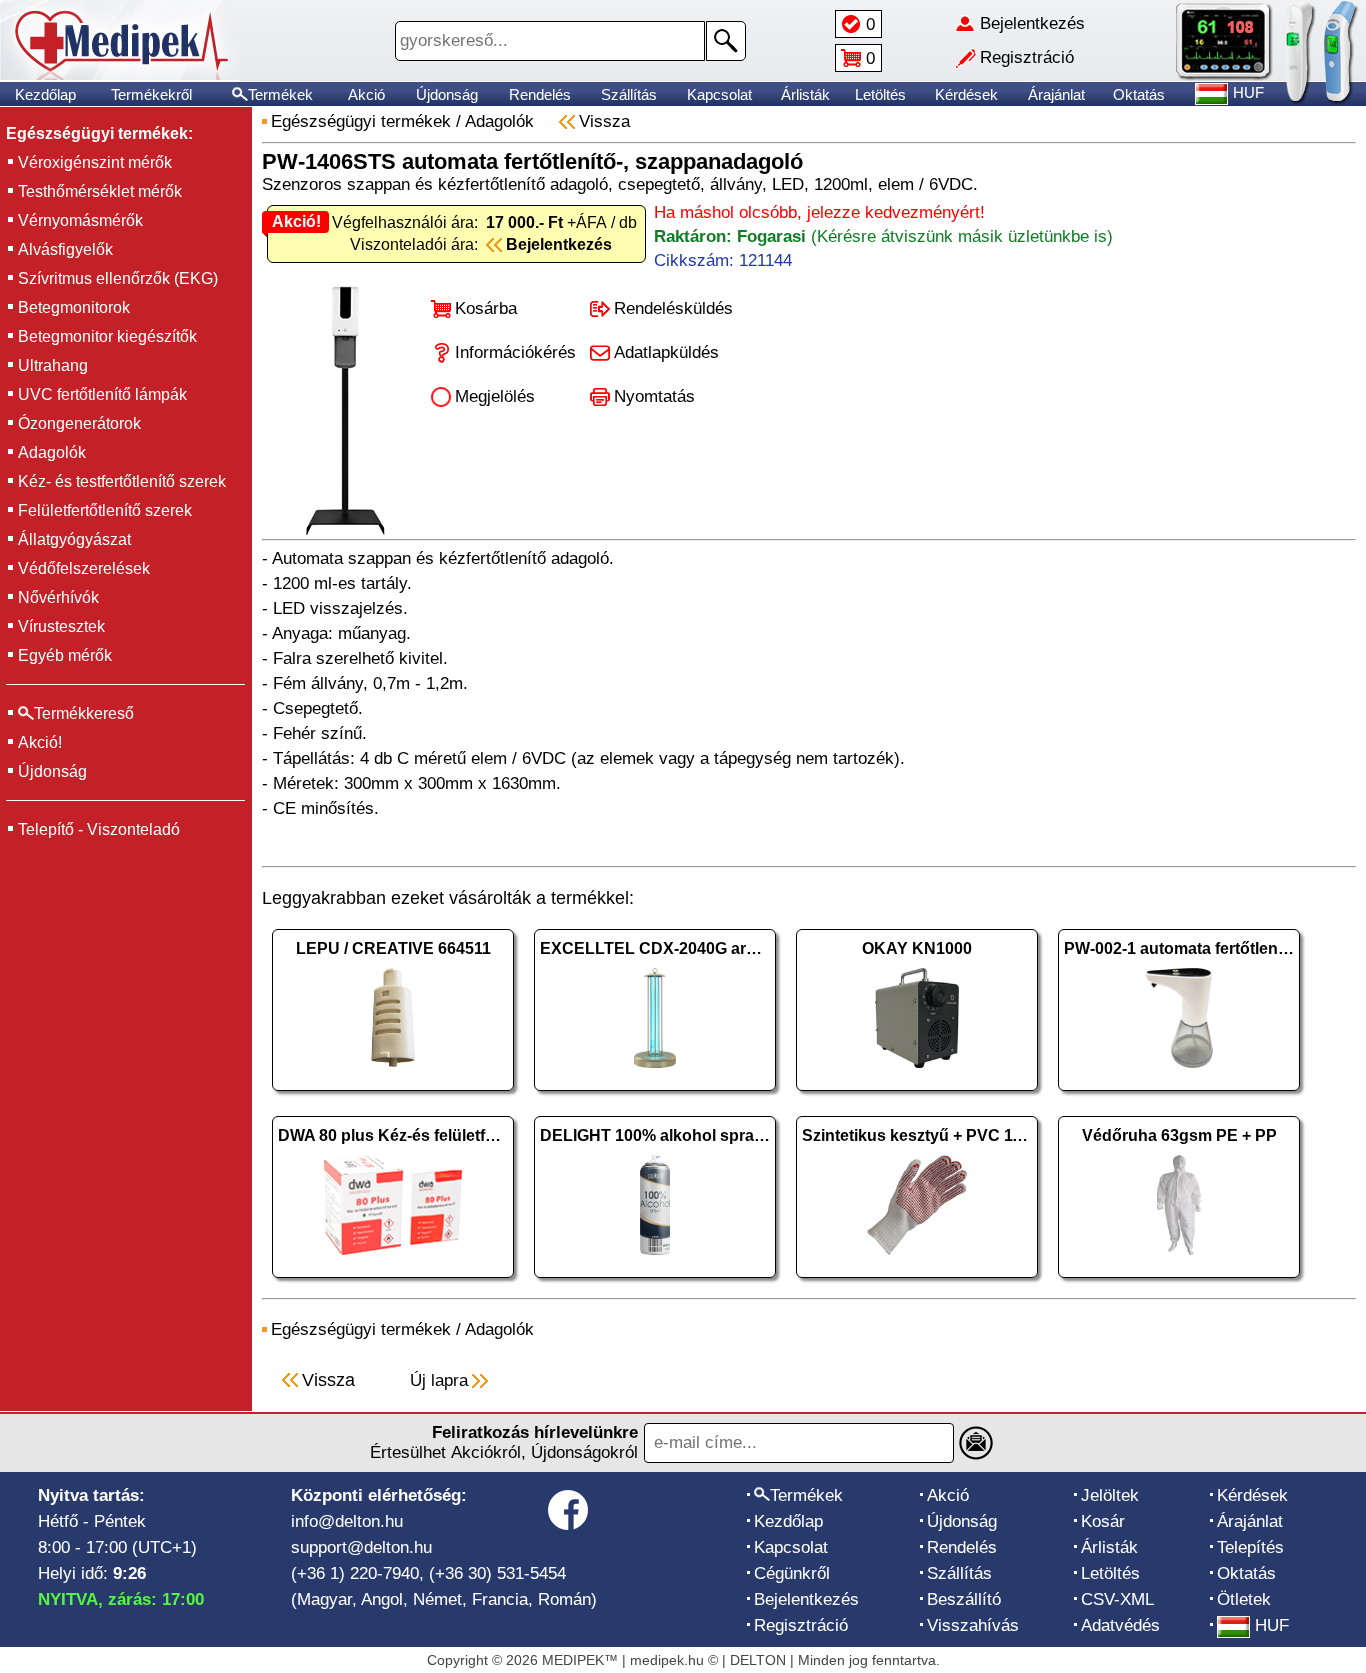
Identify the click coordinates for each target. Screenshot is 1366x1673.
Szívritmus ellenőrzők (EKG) (118, 278)
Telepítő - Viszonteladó (99, 829)
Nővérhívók (58, 597)
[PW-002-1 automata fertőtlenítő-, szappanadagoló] (1179, 1095)
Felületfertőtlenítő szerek (105, 510)
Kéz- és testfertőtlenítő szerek (122, 481)
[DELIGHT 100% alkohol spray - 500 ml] (655, 1282)
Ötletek (1244, 1599)
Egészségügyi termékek (361, 121)
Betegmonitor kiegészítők (107, 336)
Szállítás (629, 94)
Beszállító (964, 1599)
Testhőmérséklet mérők (100, 191)
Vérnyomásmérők (80, 220)
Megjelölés (495, 396)
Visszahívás (973, 1625)
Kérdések (966, 94)
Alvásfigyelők (65, 249)
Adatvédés (1120, 1625)
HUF (1272, 1625)
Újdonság (447, 94)
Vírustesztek (61, 626)
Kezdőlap (45, 94)
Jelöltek (1110, 1495)
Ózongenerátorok (79, 423)
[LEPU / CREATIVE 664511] (393, 1095)
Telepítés (1250, 1547)
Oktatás (1139, 94)
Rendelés (540, 94)
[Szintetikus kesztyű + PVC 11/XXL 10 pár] (917, 1282)
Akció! (40, 742)
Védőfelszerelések (84, 568)
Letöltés (880, 94)
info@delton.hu (347, 1521)
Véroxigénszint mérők (95, 162)
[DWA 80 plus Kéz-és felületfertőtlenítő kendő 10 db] (393, 1282)
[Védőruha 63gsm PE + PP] (1179, 1282)
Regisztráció (801, 1625)
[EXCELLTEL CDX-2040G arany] (655, 1095)
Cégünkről (792, 1573)
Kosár (1103, 1521)
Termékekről (151, 94)
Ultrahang (53, 365)
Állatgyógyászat (74, 539)
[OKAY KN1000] (917, 1095)
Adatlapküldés (666, 352)
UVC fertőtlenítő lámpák (102, 394)
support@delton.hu (361, 1547)
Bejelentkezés (806, 1599)
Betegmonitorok (74, 307)
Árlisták (805, 94)
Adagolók (52, 452)
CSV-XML (1117, 1599)
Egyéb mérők (65, 655)
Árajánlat (1056, 94)
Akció (366, 94)
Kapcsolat (719, 94)
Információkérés (515, 352)
